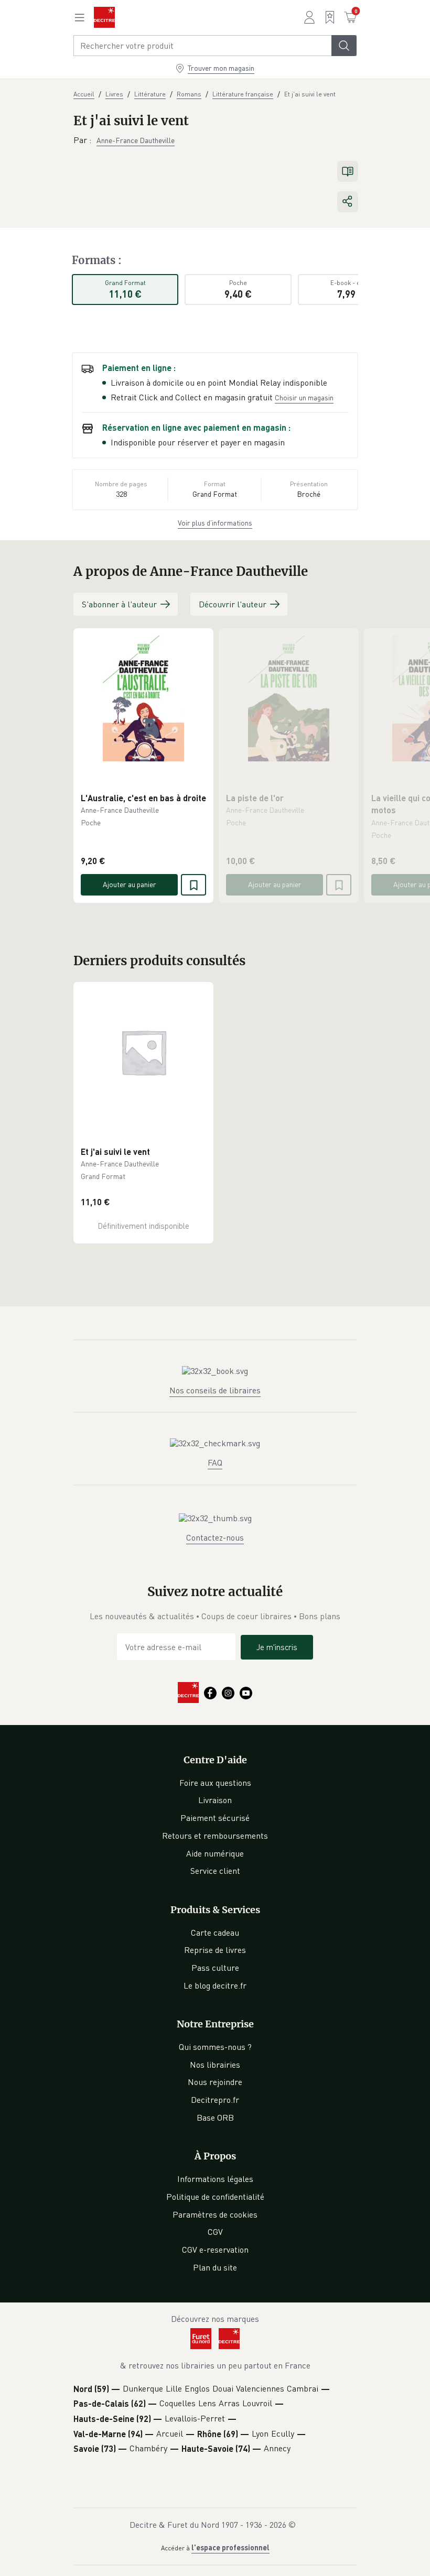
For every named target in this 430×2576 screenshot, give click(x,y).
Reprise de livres (215, 1950)
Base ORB (215, 2117)
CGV (215, 2232)
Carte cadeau (215, 1933)
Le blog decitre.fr (215, 1985)
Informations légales (215, 2179)
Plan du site (215, 2267)
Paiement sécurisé (215, 1818)
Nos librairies (215, 2065)
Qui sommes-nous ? (215, 2047)
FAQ (215, 1462)
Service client (215, 1871)
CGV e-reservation (215, 2250)
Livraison (215, 1800)
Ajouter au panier (130, 884)
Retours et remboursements (215, 1836)
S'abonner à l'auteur (119, 604)
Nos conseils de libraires (215, 1390)
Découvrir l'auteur (233, 604)
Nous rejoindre (215, 2082)
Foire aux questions (215, 1783)
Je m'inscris (277, 1647)
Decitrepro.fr (215, 2100)
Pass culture (215, 1968)
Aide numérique (215, 1853)
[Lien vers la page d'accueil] (104, 17)
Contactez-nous (215, 1537)
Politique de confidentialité (215, 2197)
